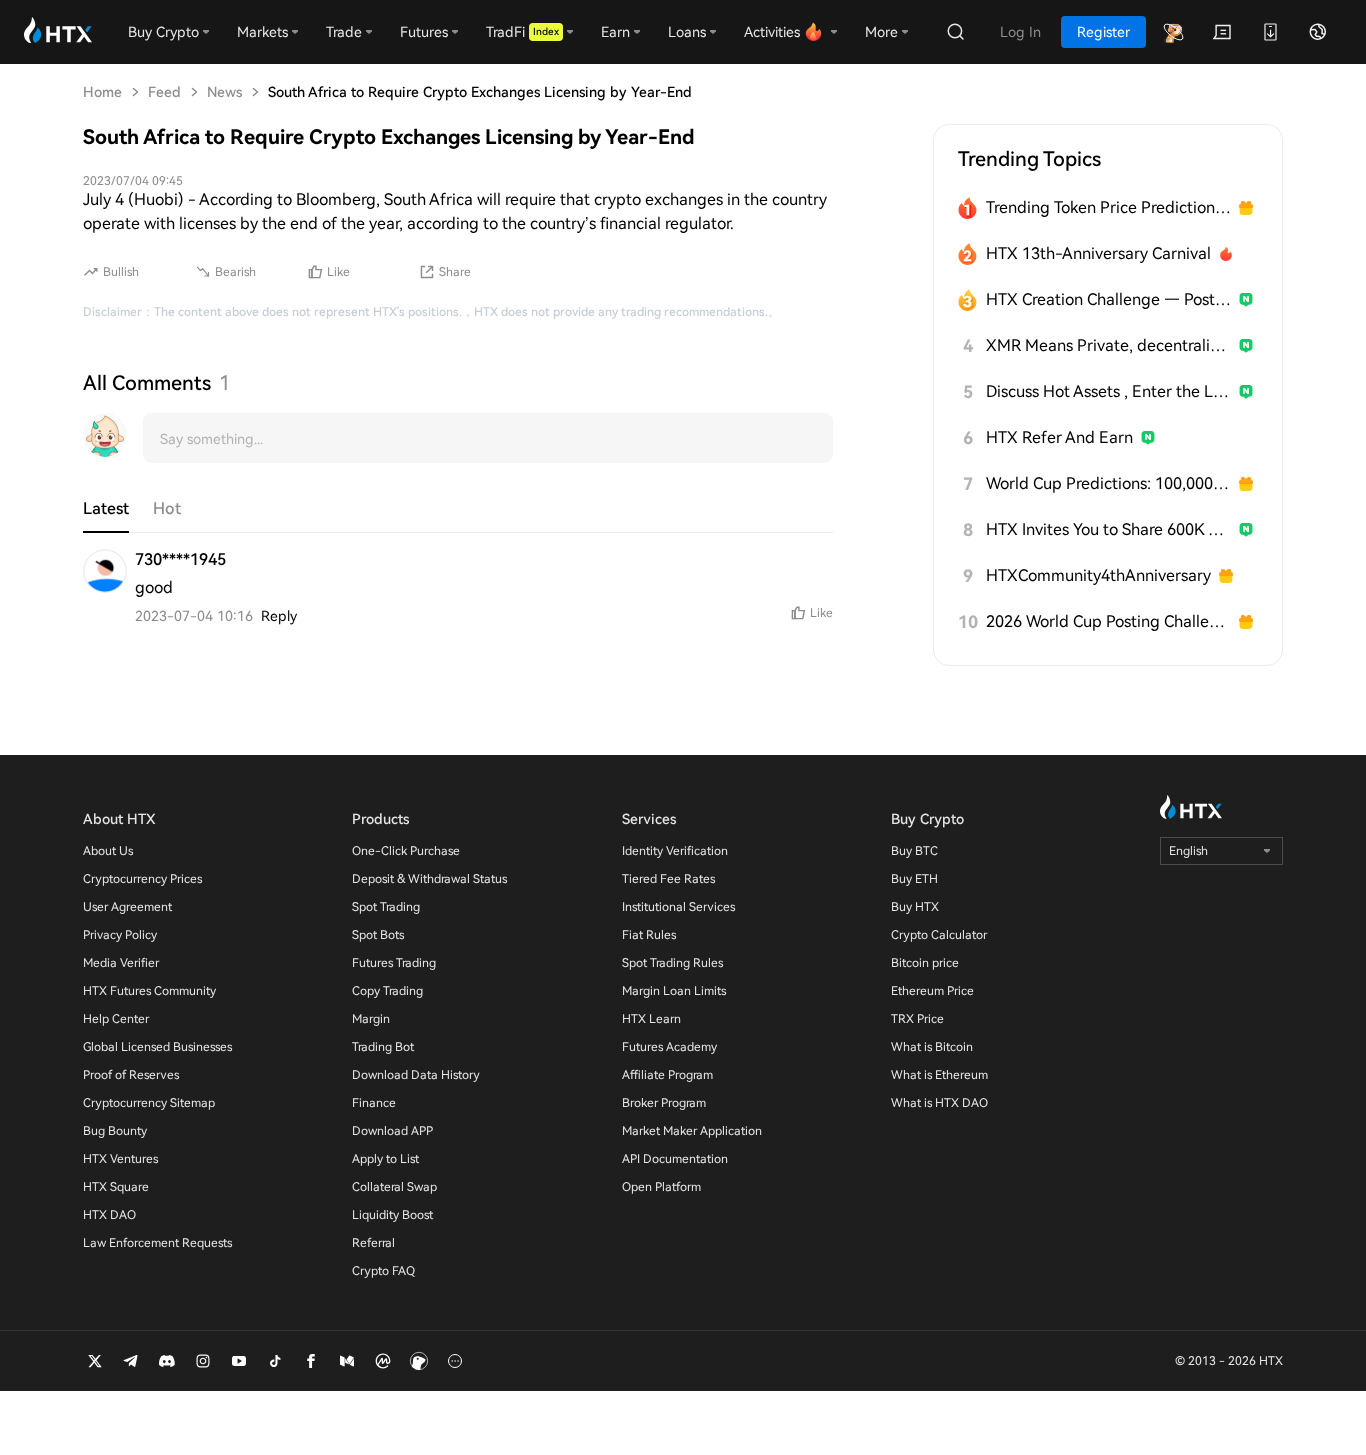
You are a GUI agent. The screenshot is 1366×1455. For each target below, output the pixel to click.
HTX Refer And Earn (1059, 437)
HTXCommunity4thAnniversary (1098, 575)
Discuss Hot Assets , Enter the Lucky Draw (1108, 391)
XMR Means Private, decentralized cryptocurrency (1108, 345)
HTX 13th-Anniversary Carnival (1098, 253)
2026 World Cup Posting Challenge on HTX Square (1108, 621)
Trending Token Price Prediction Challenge (1108, 207)
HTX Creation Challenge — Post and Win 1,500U (1108, 299)
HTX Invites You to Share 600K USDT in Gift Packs (1108, 529)
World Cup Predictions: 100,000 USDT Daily (1108, 483)
